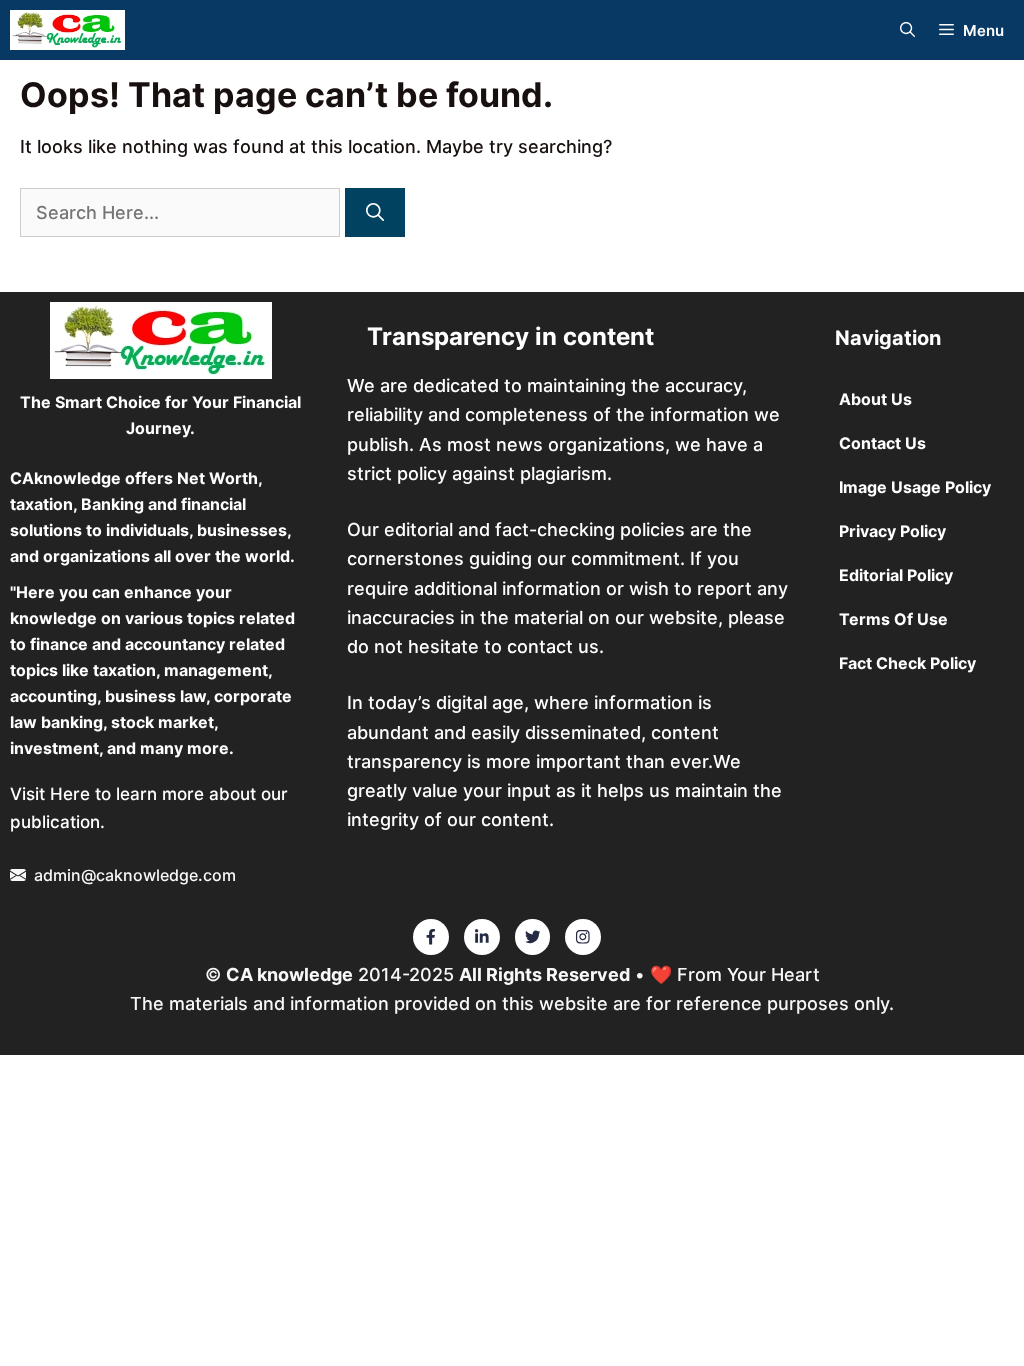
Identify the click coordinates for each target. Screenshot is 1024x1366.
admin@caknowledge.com (135, 875)
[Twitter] (431, 937)
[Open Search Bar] (907, 30)
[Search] (375, 212)
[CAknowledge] (67, 30)
